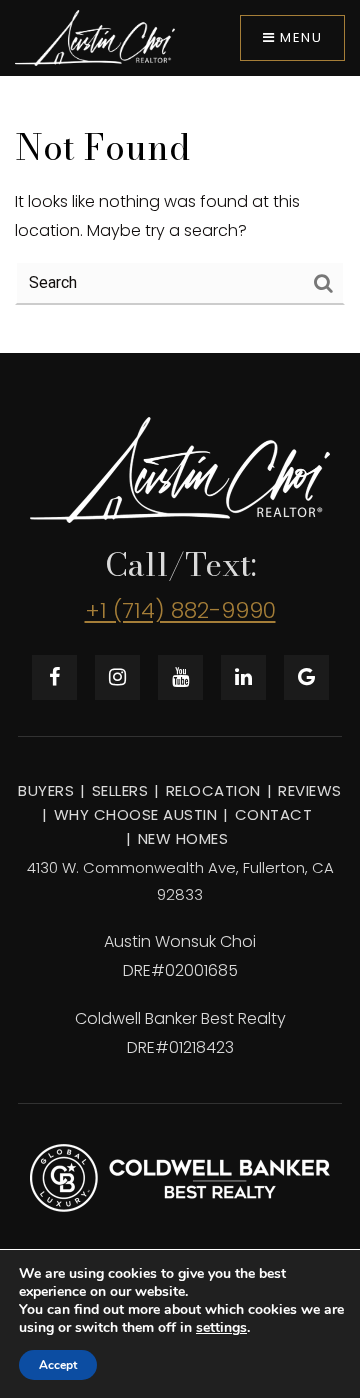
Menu (299, 37)
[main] (180, 214)
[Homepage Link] (95, 37)
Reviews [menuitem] (310, 790)
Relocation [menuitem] (213, 790)
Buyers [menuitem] (46, 790)
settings (221, 1328)
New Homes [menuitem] (183, 838)
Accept (58, 1365)
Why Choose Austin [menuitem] (136, 814)
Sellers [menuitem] (120, 790)
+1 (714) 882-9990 (180, 610)
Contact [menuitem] (274, 814)
